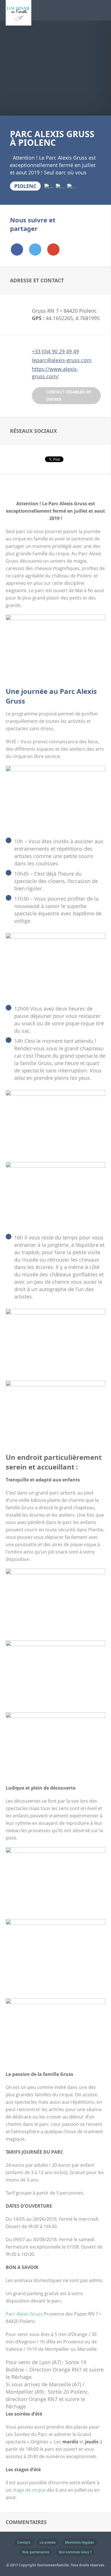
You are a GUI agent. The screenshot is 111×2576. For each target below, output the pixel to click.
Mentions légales (79, 2542)
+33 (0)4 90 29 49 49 (55, 351)
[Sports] (60, 186)
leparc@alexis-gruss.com (62, 360)
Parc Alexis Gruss (24, 2314)
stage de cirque (29, 2490)
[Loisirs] (71, 186)
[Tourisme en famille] (18, 22)
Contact (24, 2542)
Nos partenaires (36, 2552)
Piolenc (25, 186)
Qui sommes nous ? (75, 2552)
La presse (48, 2542)
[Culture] (49, 186)
